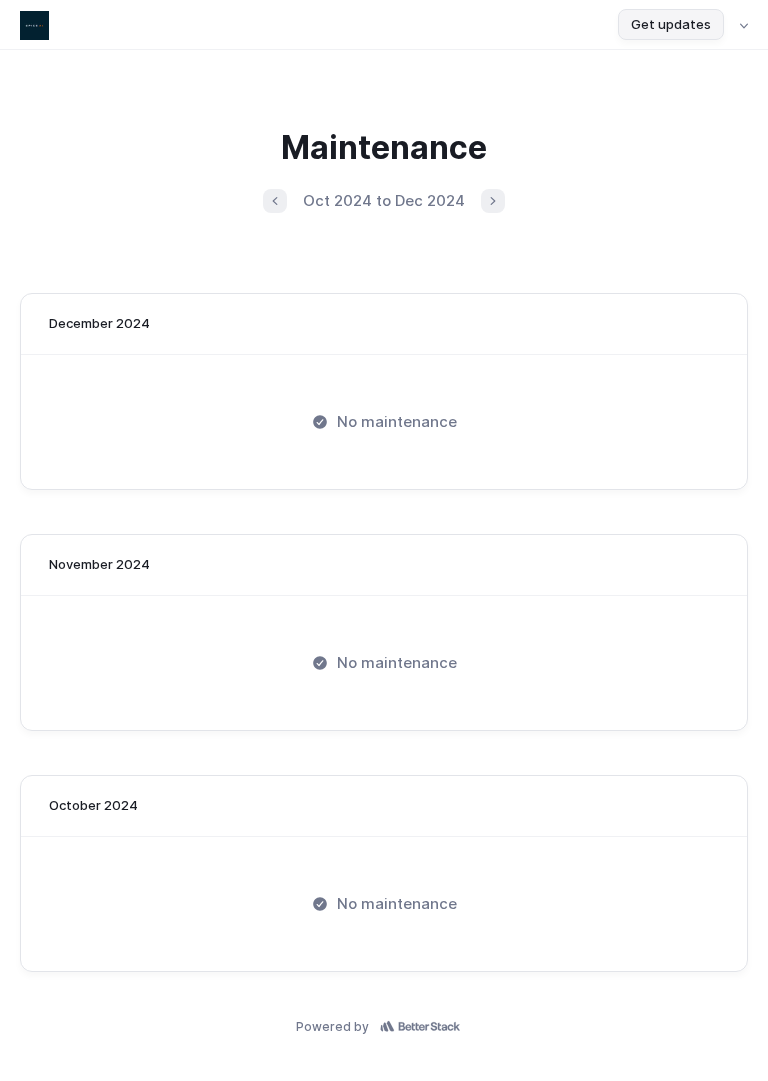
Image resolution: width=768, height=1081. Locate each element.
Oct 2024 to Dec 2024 (384, 200)
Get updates (671, 24)
